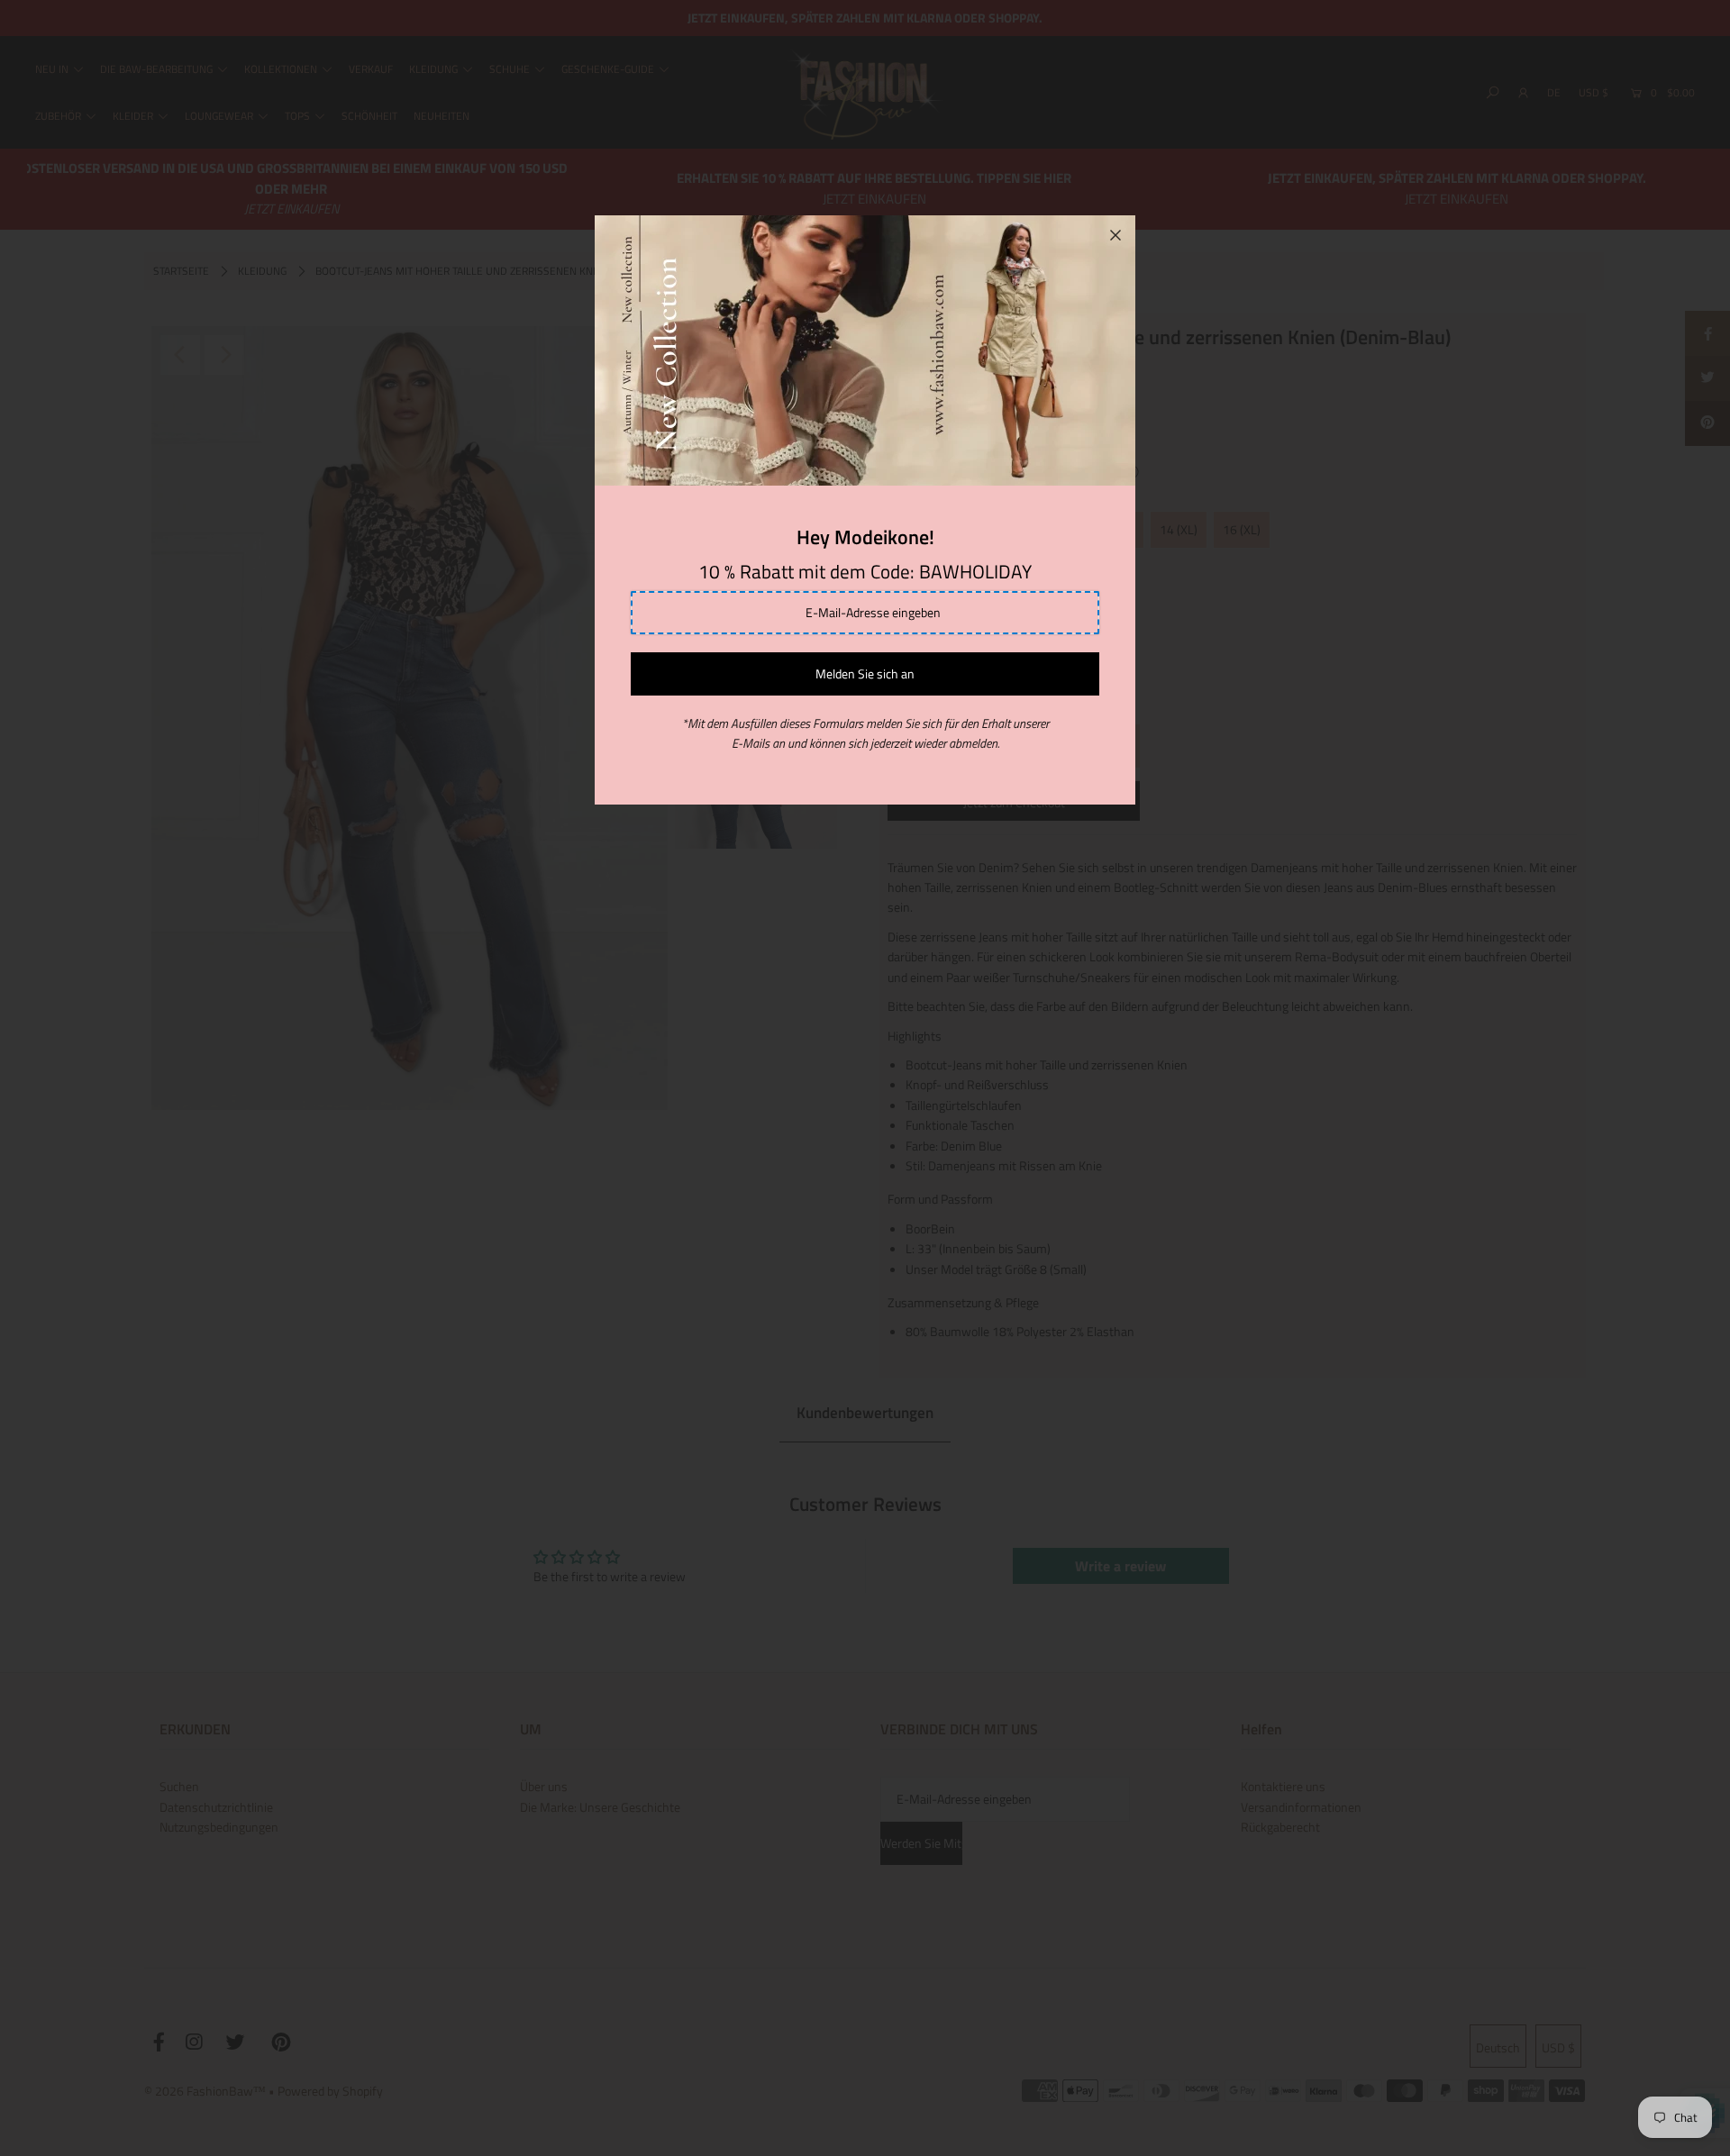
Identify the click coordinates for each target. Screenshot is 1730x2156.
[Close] (1115, 235)
